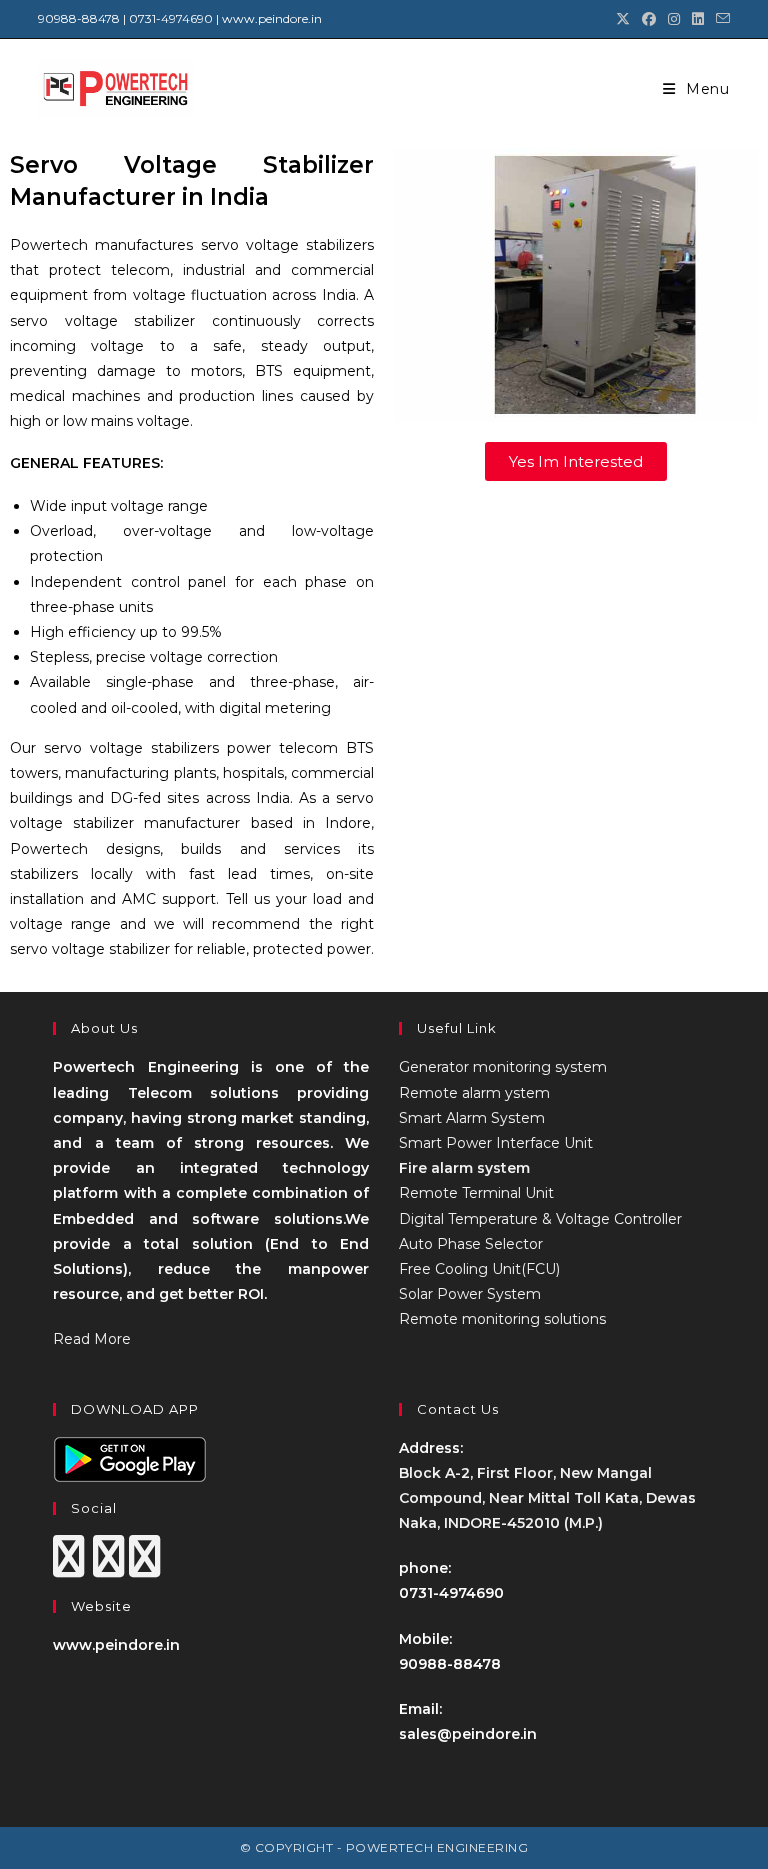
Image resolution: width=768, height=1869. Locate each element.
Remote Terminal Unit (476, 1193)
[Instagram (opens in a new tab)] (674, 19)
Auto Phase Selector (471, 1244)
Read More (92, 1339)
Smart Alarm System (472, 1118)
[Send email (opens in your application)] (720, 19)
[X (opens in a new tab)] (623, 19)
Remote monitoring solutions (502, 1319)
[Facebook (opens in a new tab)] (649, 19)
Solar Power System (470, 1294)
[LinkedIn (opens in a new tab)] (698, 19)
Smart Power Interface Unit (496, 1143)
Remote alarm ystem (474, 1093)
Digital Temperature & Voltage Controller (540, 1219)
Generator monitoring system (503, 1067)
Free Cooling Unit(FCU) (479, 1269)
